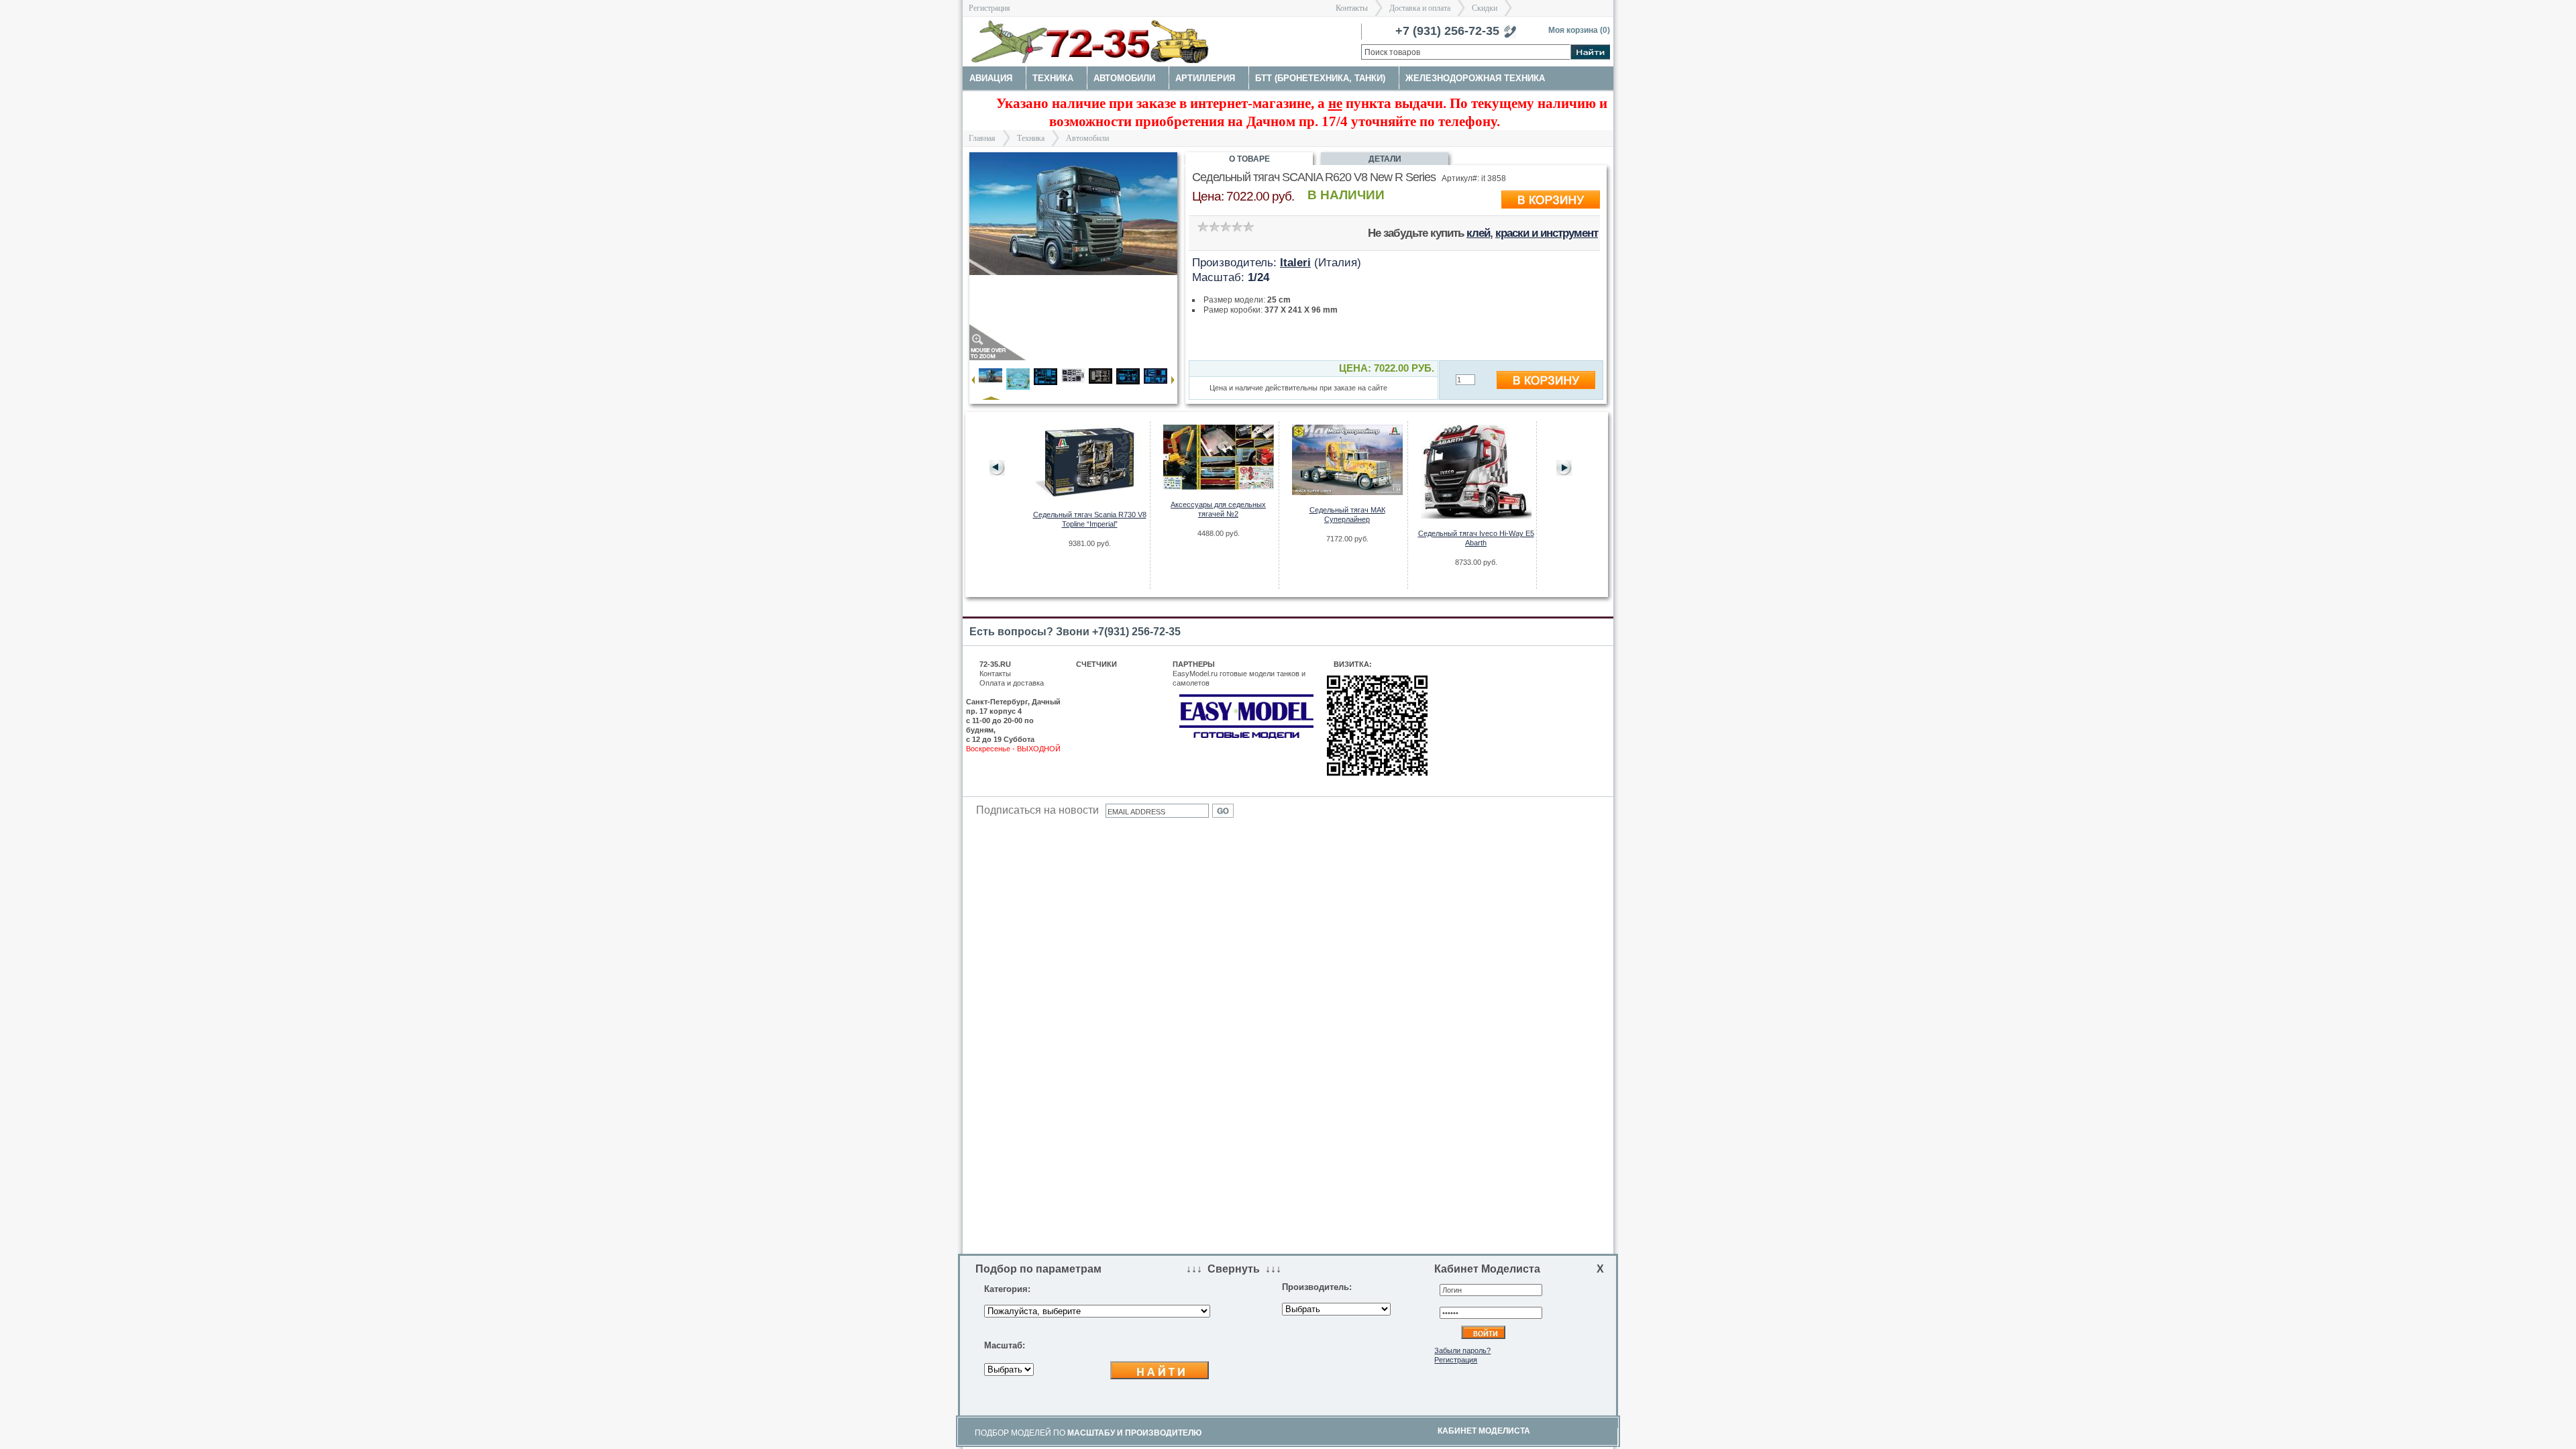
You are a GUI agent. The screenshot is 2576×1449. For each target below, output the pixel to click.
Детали (1385, 159)
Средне (1225, 226)
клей (1478, 233)
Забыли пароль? (1462, 1350)
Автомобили (1087, 138)
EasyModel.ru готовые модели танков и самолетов (1239, 678)
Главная (982, 138)
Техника (1031, 138)
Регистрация (989, 8)
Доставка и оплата (1420, 8)
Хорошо (1237, 226)
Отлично (1248, 226)
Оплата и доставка (1012, 683)
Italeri (1295, 262)
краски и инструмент (1547, 233)
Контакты (1352, 8)
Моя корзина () (1579, 30)
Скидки (1485, 8)
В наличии (1346, 195)
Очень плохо (1202, 226)
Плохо (1214, 226)
